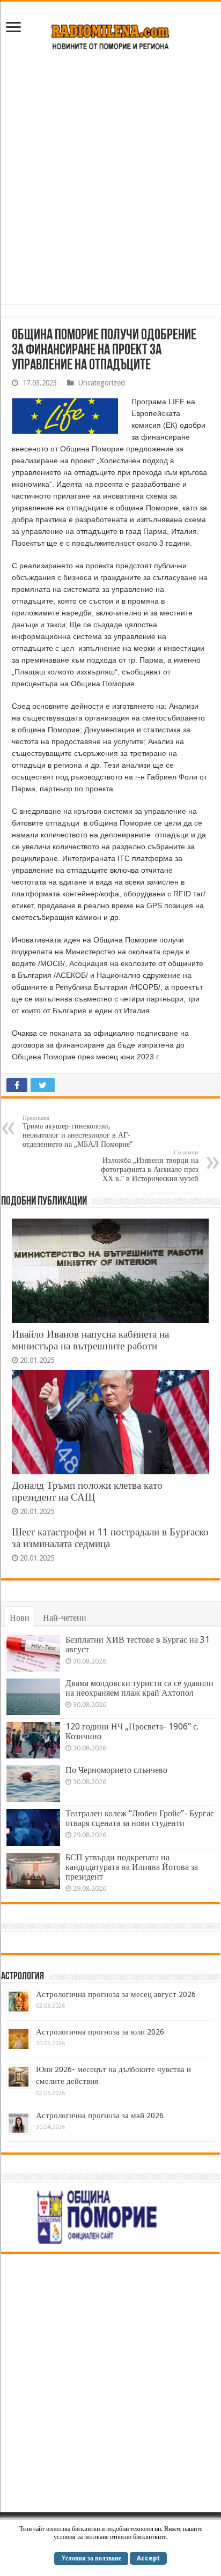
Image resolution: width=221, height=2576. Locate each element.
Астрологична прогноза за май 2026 (100, 2115)
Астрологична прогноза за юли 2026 (100, 2032)
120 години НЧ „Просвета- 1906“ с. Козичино (132, 1731)
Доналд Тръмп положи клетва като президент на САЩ (87, 1491)
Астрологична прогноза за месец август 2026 (116, 1994)
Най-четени (65, 1618)
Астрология (23, 1977)
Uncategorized (102, 383)
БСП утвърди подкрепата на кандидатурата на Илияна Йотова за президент (132, 1867)
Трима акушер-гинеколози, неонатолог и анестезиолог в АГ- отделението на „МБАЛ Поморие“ (78, 1131)
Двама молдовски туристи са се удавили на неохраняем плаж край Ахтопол (139, 1688)
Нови (20, 1618)
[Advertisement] (110, 183)
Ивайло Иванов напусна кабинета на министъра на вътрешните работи (90, 1340)
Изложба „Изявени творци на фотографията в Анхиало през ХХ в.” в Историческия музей (150, 1166)
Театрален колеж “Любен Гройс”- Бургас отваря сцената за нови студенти (140, 1818)
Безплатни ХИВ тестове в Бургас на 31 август (138, 1645)
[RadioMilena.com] (111, 35)
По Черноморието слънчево (116, 1770)
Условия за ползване (91, 2558)
